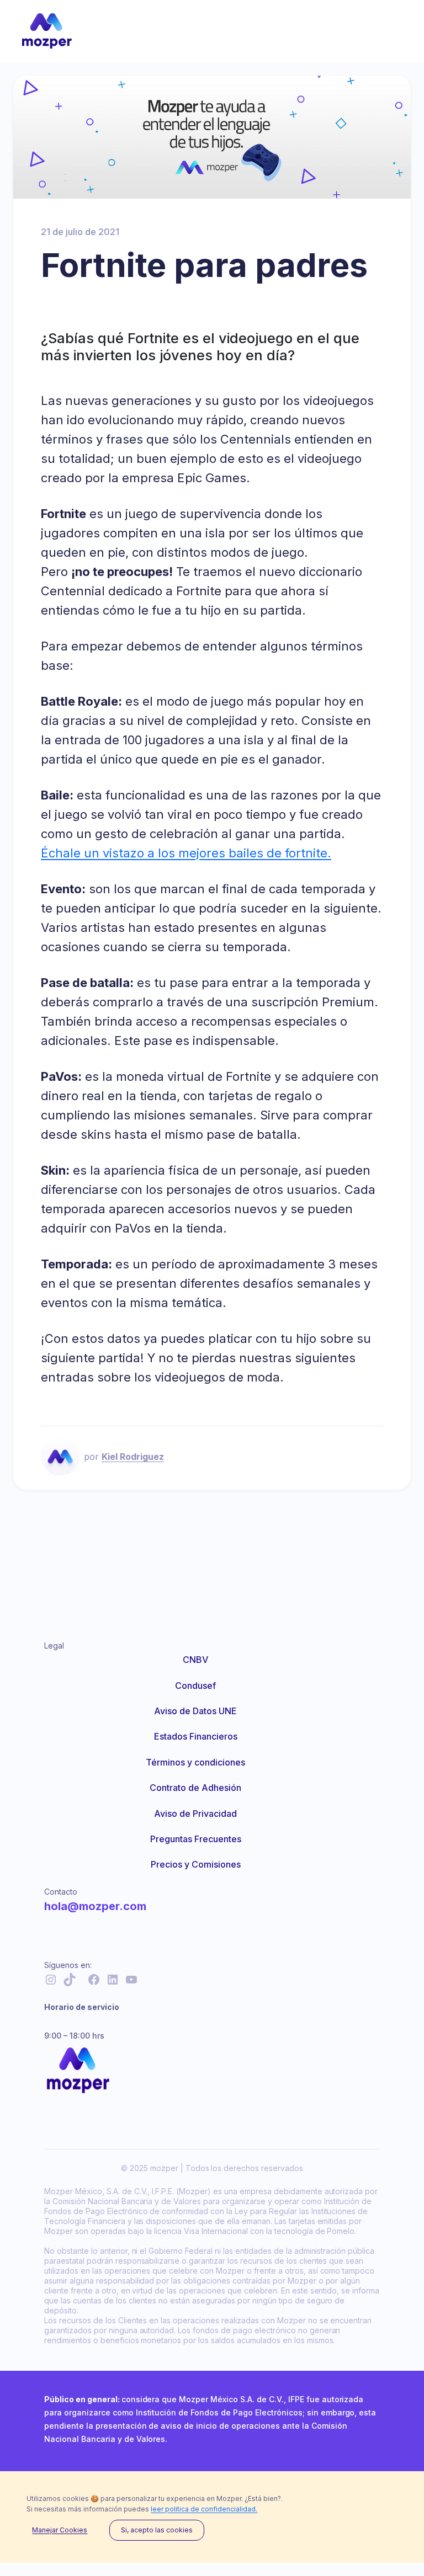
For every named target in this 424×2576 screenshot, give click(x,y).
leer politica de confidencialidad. (204, 2509)
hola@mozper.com (95, 1906)
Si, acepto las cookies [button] (157, 2530)
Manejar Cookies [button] (60, 2530)
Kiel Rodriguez (133, 1457)
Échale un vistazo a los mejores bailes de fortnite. (186, 853)
